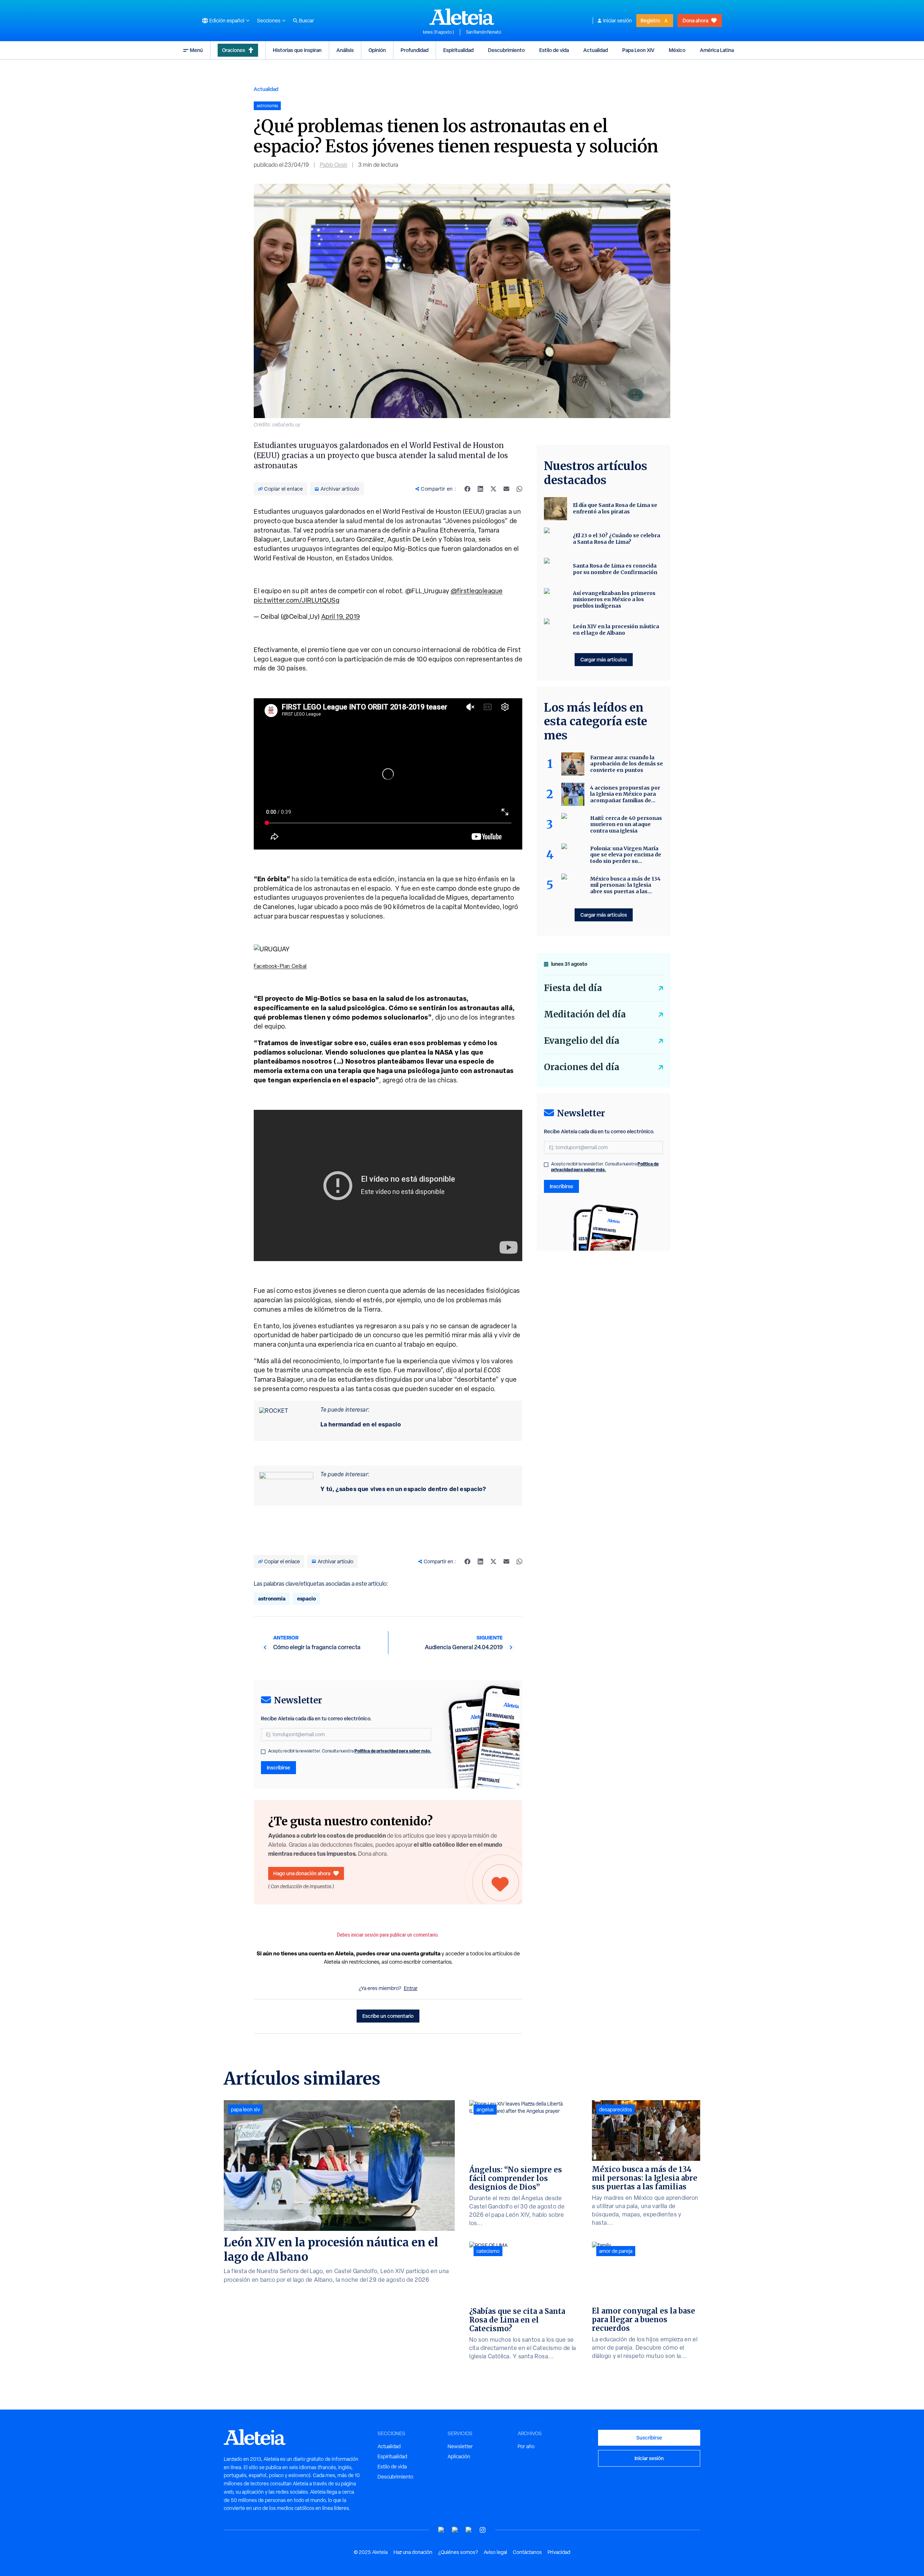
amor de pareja (616, 2251)
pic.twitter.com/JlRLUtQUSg (297, 600)
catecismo (488, 2251)
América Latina (717, 50)
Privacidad (559, 2552)
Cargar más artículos (604, 659)
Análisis (345, 50)
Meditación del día (585, 1014)
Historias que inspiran (297, 50)
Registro (650, 20)
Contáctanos (527, 2552)
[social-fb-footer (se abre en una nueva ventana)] (455, 2530)
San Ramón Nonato (484, 32)
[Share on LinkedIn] (480, 489)
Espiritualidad (458, 50)
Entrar (411, 1988)
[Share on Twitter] (493, 489)
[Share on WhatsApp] (519, 489)
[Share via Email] (506, 489)
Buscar (306, 21)
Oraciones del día (582, 1067)
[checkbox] (263, 1752)
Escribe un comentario (388, 2016)
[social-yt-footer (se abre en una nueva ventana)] (441, 2530)
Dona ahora (695, 20)
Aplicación (459, 2456)
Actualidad (596, 50)
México (677, 50)
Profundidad (415, 50)
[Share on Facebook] (467, 489)
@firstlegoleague (477, 591)
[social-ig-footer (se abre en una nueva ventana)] (483, 2530)
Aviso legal (495, 2552)
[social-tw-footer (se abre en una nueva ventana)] (469, 2530)
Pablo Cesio (334, 165)
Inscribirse (278, 1767)
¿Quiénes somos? (458, 2552)
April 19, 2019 (341, 616)
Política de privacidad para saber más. (393, 1751)
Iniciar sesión (618, 21)
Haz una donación (413, 2552)
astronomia (272, 1598)
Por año (526, 2446)
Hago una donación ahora (302, 1873)
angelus (485, 2110)
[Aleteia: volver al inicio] (462, 17)
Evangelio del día (582, 1041)
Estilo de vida (554, 50)
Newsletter (460, 2446)
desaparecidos (616, 2110)
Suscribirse (649, 2438)
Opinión (377, 50)
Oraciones (234, 50)
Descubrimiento (506, 50)
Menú (196, 50)
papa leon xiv (245, 2110)
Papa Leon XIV (638, 50)
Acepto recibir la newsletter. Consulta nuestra (350, 1751)
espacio (306, 1598)
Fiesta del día (573, 988)
